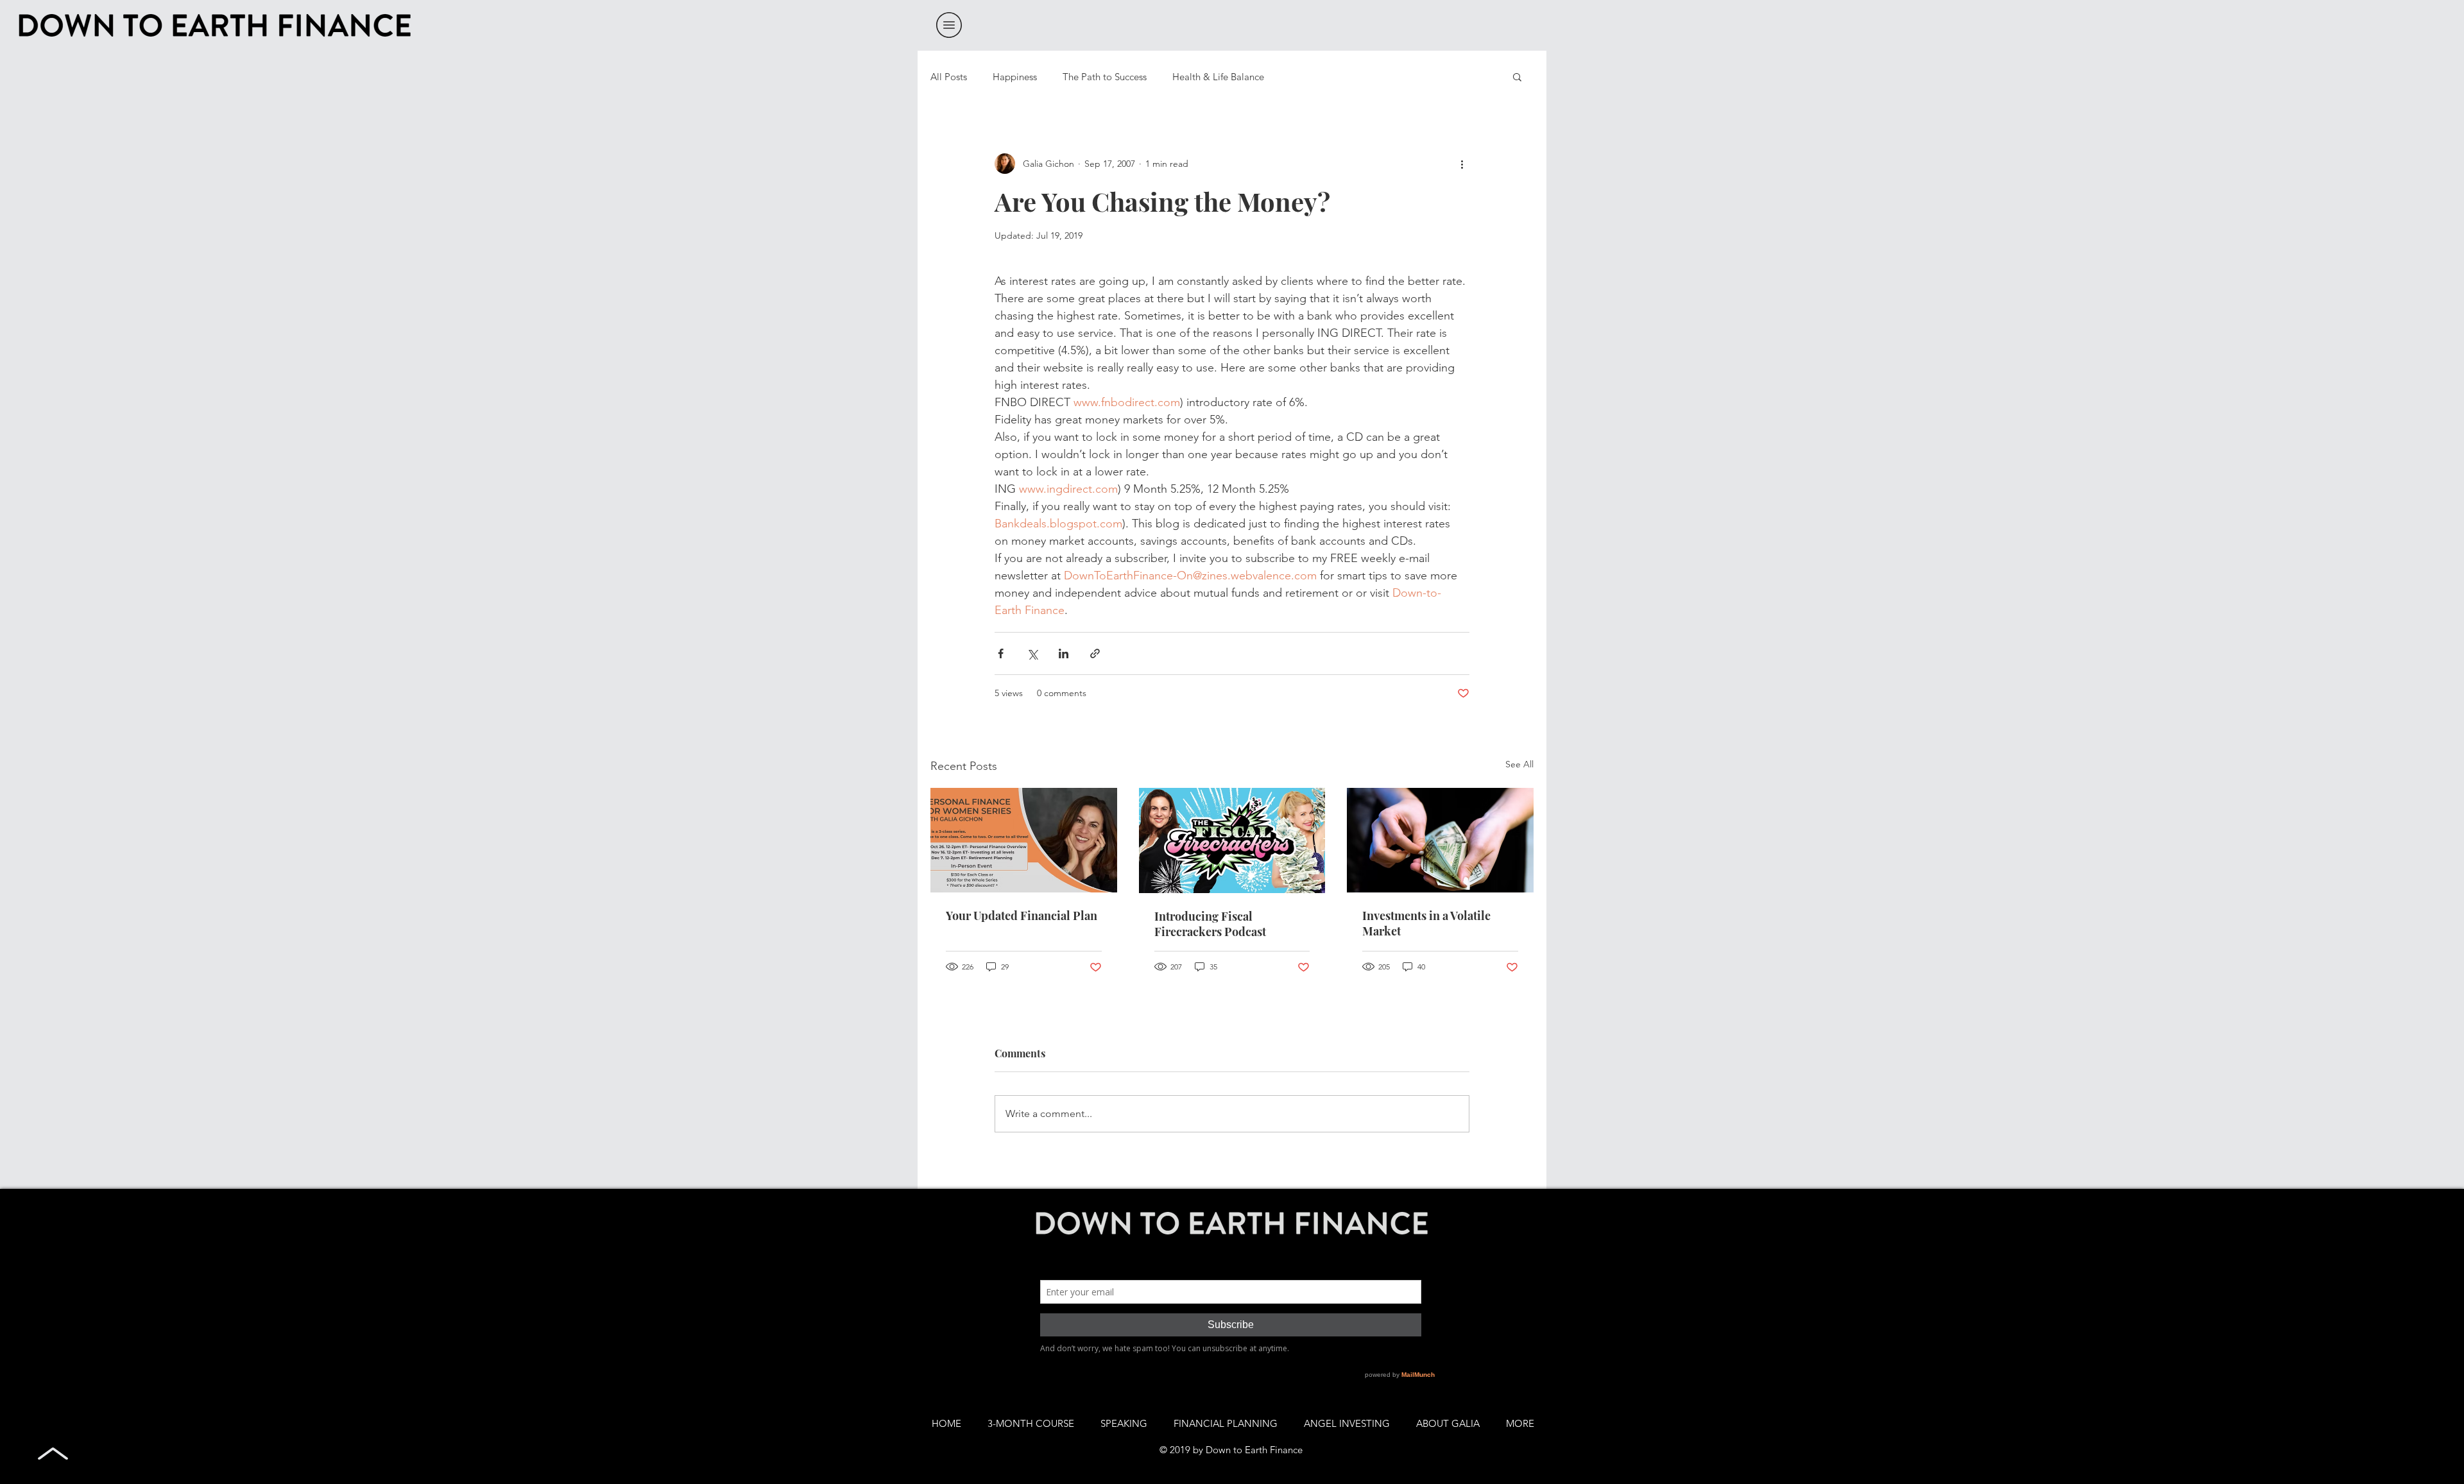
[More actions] (1462, 164)
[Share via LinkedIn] (1064, 653)
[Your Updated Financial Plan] (1024, 840)
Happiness (1015, 77)
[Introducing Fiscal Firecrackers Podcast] (1232, 840)
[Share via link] (1095, 653)
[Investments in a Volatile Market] (1440, 840)
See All (1519, 764)
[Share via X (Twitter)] (1032, 653)
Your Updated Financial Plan (1022, 916)
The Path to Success (1105, 77)
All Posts (949, 77)
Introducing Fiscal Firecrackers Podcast (1210, 924)
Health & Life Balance (1218, 77)
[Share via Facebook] (1001, 653)
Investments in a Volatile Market (1426, 923)
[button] (949, 25)
